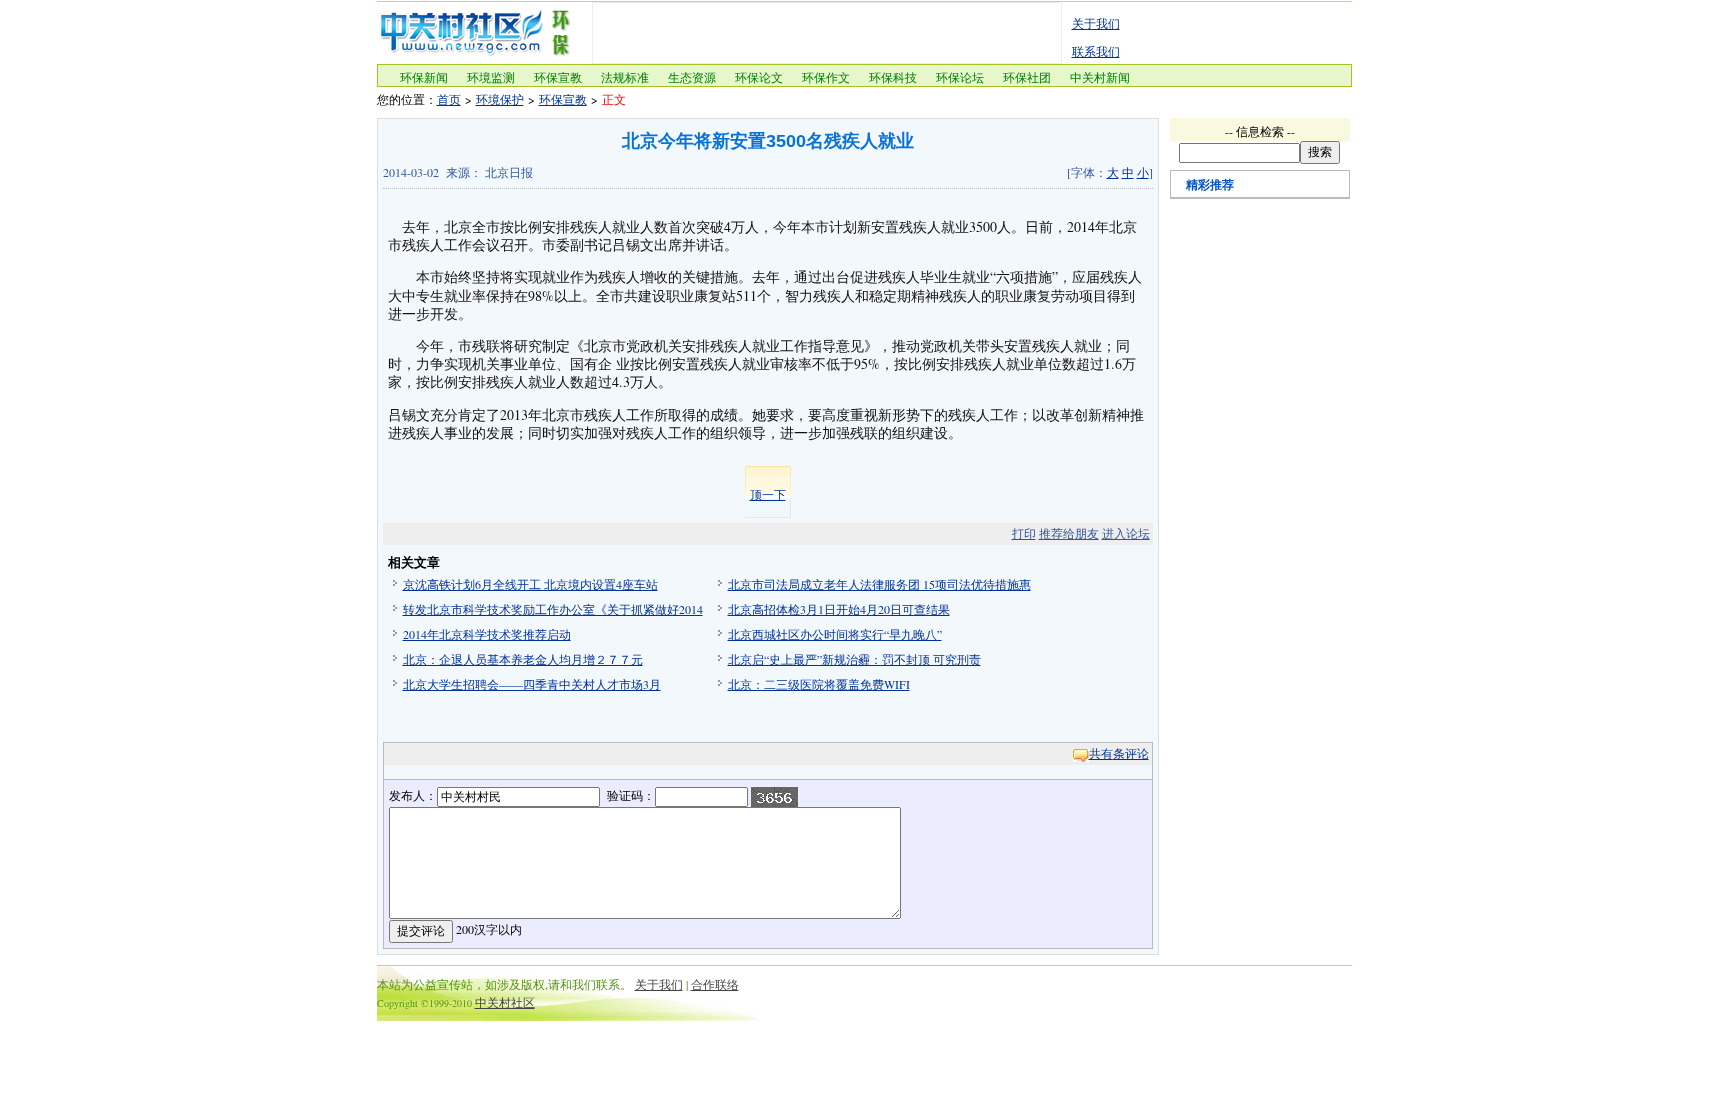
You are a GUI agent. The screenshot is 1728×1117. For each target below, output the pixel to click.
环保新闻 (424, 77)
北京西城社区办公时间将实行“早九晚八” (835, 634)
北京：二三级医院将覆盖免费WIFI (819, 684)
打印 (1024, 533)
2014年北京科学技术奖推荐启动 (487, 634)
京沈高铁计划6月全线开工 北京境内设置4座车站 (530, 584)
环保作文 (826, 77)
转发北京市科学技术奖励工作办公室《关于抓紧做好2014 (553, 609)
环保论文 (759, 77)
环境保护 (500, 99)
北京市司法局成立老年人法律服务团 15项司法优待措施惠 (879, 584)
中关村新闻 (1100, 77)
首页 (449, 99)
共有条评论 (1119, 753)
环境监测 (491, 77)
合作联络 (715, 984)
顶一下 (768, 494)
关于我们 (1096, 23)
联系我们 (1096, 51)
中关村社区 (505, 1002)
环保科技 (893, 77)
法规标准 (625, 77)
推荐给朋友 (1069, 533)
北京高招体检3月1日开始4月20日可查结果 (839, 609)
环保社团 (1027, 77)
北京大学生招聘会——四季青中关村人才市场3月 (532, 684)
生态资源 (692, 77)
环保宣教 (558, 77)
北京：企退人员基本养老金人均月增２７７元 (523, 659)
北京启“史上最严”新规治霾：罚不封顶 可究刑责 (854, 659)
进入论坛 (1126, 533)
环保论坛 (960, 77)
